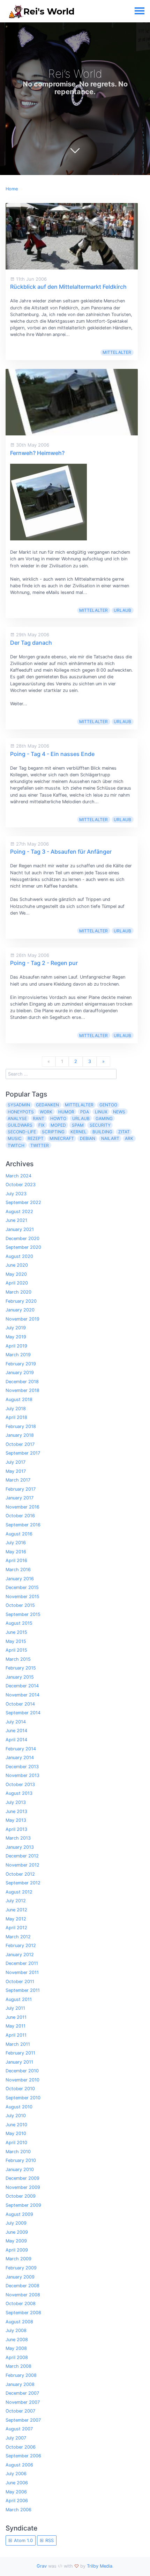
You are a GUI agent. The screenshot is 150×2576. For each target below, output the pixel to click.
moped (58, 1125)
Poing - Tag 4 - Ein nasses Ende (52, 754)
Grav (42, 2566)
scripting (53, 1132)
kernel (78, 1132)
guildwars (20, 1125)
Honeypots (21, 1112)
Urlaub (122, 610)
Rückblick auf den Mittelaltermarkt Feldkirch (68, 287)
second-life (22, 1132)
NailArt (110, 1138)
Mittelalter (117, 352)
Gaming (104, 1118)
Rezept (36, 1138)
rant (39, 1118)
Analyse (17, 1118)
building (102, 1132)
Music (15, 1138)
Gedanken (47, 1105)
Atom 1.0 (23, 2540)
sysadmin (19, 1105)
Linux (101, 1112)
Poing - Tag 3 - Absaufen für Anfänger (61, 852)
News (119, 1112)
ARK (129, 1138)
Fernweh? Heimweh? (37, 453)
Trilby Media (100, 2566)
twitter (40, 1145)
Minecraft (62, 1138)
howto (58, 1118)
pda (85, 1112)
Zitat (124, 1132)
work (46, 1112)
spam (78, 1125)
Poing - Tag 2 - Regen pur (44, 963)
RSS (49, 2540)
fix (42, 1125)
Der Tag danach (31, 643)
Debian (88, 1138)
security (100, 1125)
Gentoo (108, 1105)
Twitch (16, 1145)
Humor (66, 1112)
